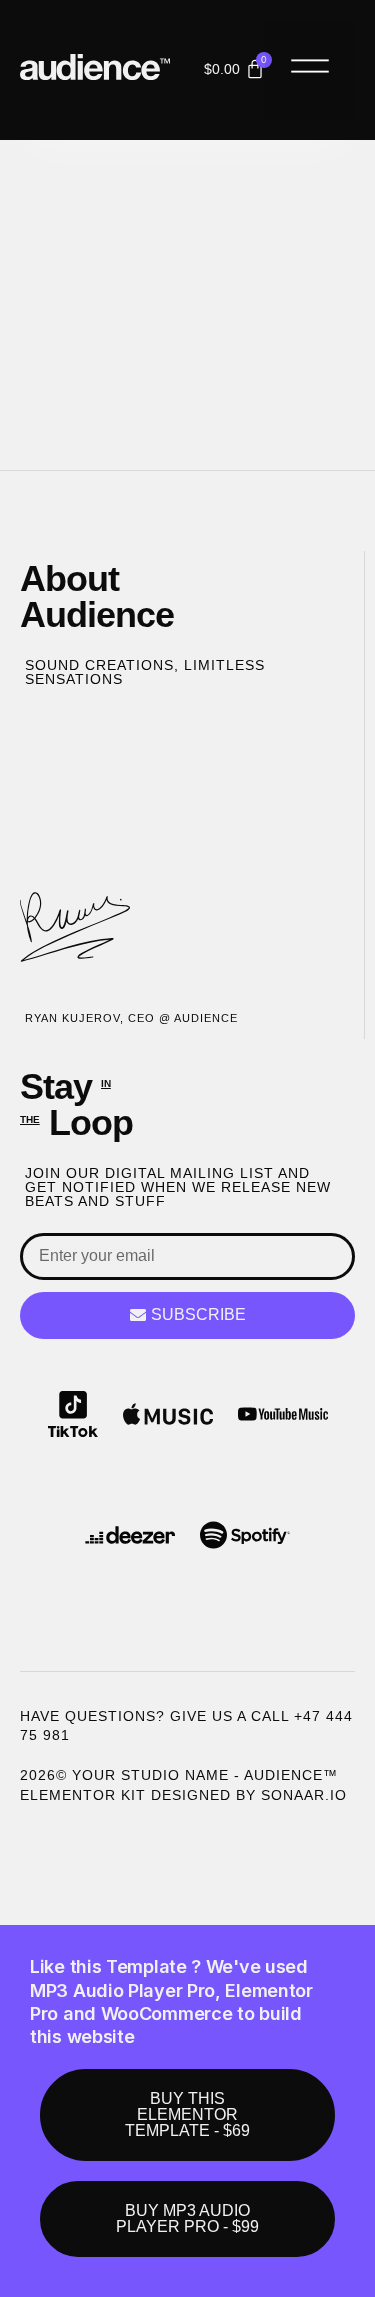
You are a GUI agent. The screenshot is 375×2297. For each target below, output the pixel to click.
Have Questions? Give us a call (157, 1716)
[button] (310, 70)
